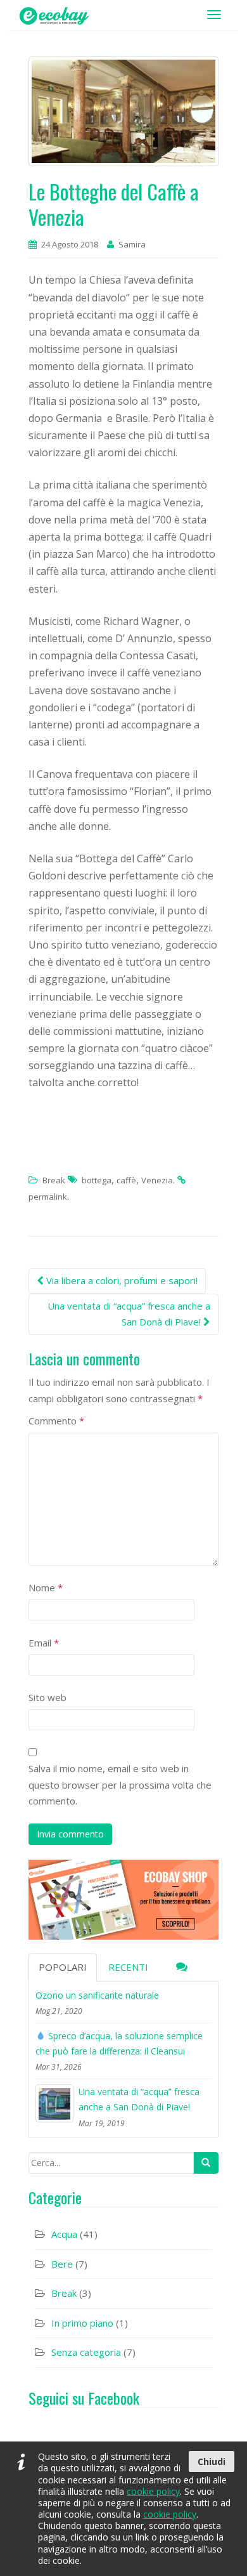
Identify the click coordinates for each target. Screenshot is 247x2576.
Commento (56, 1421)
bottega (97, 1180)
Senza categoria (86, 2352)
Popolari (63, 1967)
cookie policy (153, 2491)
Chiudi (212, 2461)
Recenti (128, 1967)
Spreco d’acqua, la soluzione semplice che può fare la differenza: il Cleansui (119, 2043)
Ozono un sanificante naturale (97, 1995)
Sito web (47, 1697)
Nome (46, 1587)
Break (54, 1180)
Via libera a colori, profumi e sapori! (121, 1280)
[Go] (206, 2163)
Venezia (157, 1180)
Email (44, 1643)
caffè (126, 1180)
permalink (48, 1197)
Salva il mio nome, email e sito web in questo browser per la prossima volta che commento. (120, 1784)
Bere (62, 2264)
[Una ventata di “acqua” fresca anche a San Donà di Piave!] (54, 2103)
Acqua (64, 2234)
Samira (132, 244)
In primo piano (82, 2323)
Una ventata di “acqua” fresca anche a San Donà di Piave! (129, 1314)
